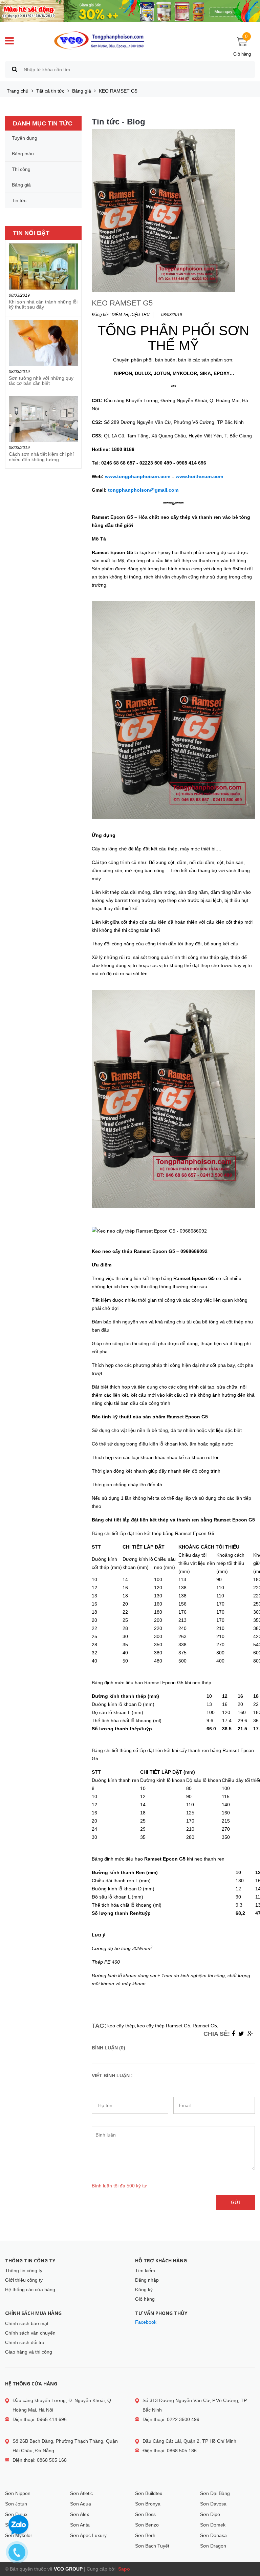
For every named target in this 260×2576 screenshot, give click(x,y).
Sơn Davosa (213, 2504)
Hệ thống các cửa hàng (30, 2289)
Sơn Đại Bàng (215, 2493)
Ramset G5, (205, 2026)
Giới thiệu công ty (24, 2280)
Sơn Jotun (16, 2504)
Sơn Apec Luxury (88, 2535)
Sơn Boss (145, 2514)
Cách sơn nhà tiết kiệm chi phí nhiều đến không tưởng (41, 457)
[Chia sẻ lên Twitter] (241, 2034)
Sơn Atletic (81, 2493)
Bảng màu (23, 154)
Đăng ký (144, 2289)
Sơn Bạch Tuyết (152, 2546)
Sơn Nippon (18, 2493)
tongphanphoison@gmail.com (143, 490)
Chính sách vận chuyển (30, 2333)
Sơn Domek (213, 2525)
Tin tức (19, 200)
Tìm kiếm (145, 2270)
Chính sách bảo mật (27, 2323)
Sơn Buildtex (149, 2493)
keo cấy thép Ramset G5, (164, 2026)
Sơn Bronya (148, 2504)
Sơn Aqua (81, 2504)
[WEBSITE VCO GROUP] (99, 40)
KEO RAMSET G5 (122, 303)
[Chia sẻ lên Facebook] (233, 2034)
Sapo (123, 2569)
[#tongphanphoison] (130, 11)
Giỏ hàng (145, 2299)
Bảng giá (82, 91)
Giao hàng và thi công (29, 2352)
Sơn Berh (145, 2535)
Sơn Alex (80, 2514)
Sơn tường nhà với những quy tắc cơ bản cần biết (41, 381)
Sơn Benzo (147, 2525)
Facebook (146, 2322)
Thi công (21, 169)
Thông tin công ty (24, 2270)
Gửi (235, 2202)
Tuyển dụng (25, 138)
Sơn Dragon (213, 2546)
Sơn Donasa (213, 2535)
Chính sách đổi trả (25, 2342)
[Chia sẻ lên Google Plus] (250, 2034)
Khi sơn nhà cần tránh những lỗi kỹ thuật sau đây (43, 304)
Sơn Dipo (210, 2514)
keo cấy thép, (122, 2026)
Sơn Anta (80, 2525)
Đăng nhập (147, 2280)
